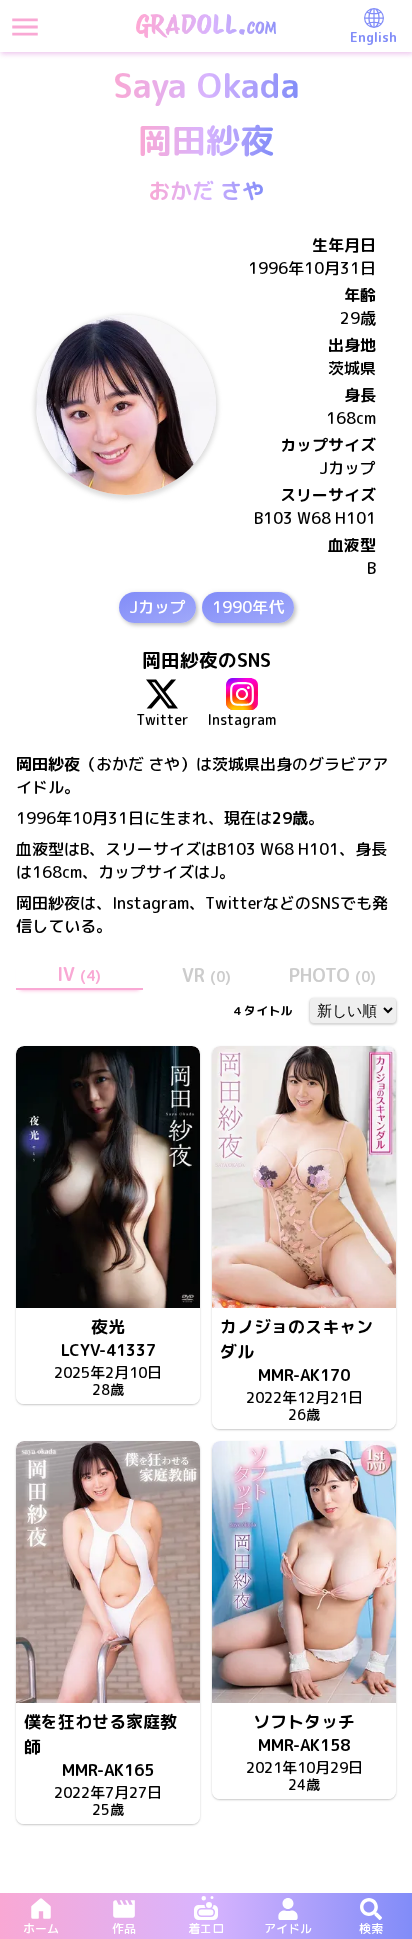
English (373, 37)
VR (206, 975)
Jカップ (157, 607)
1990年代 (248, 607)
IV (79, 974)
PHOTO (332, 975)
